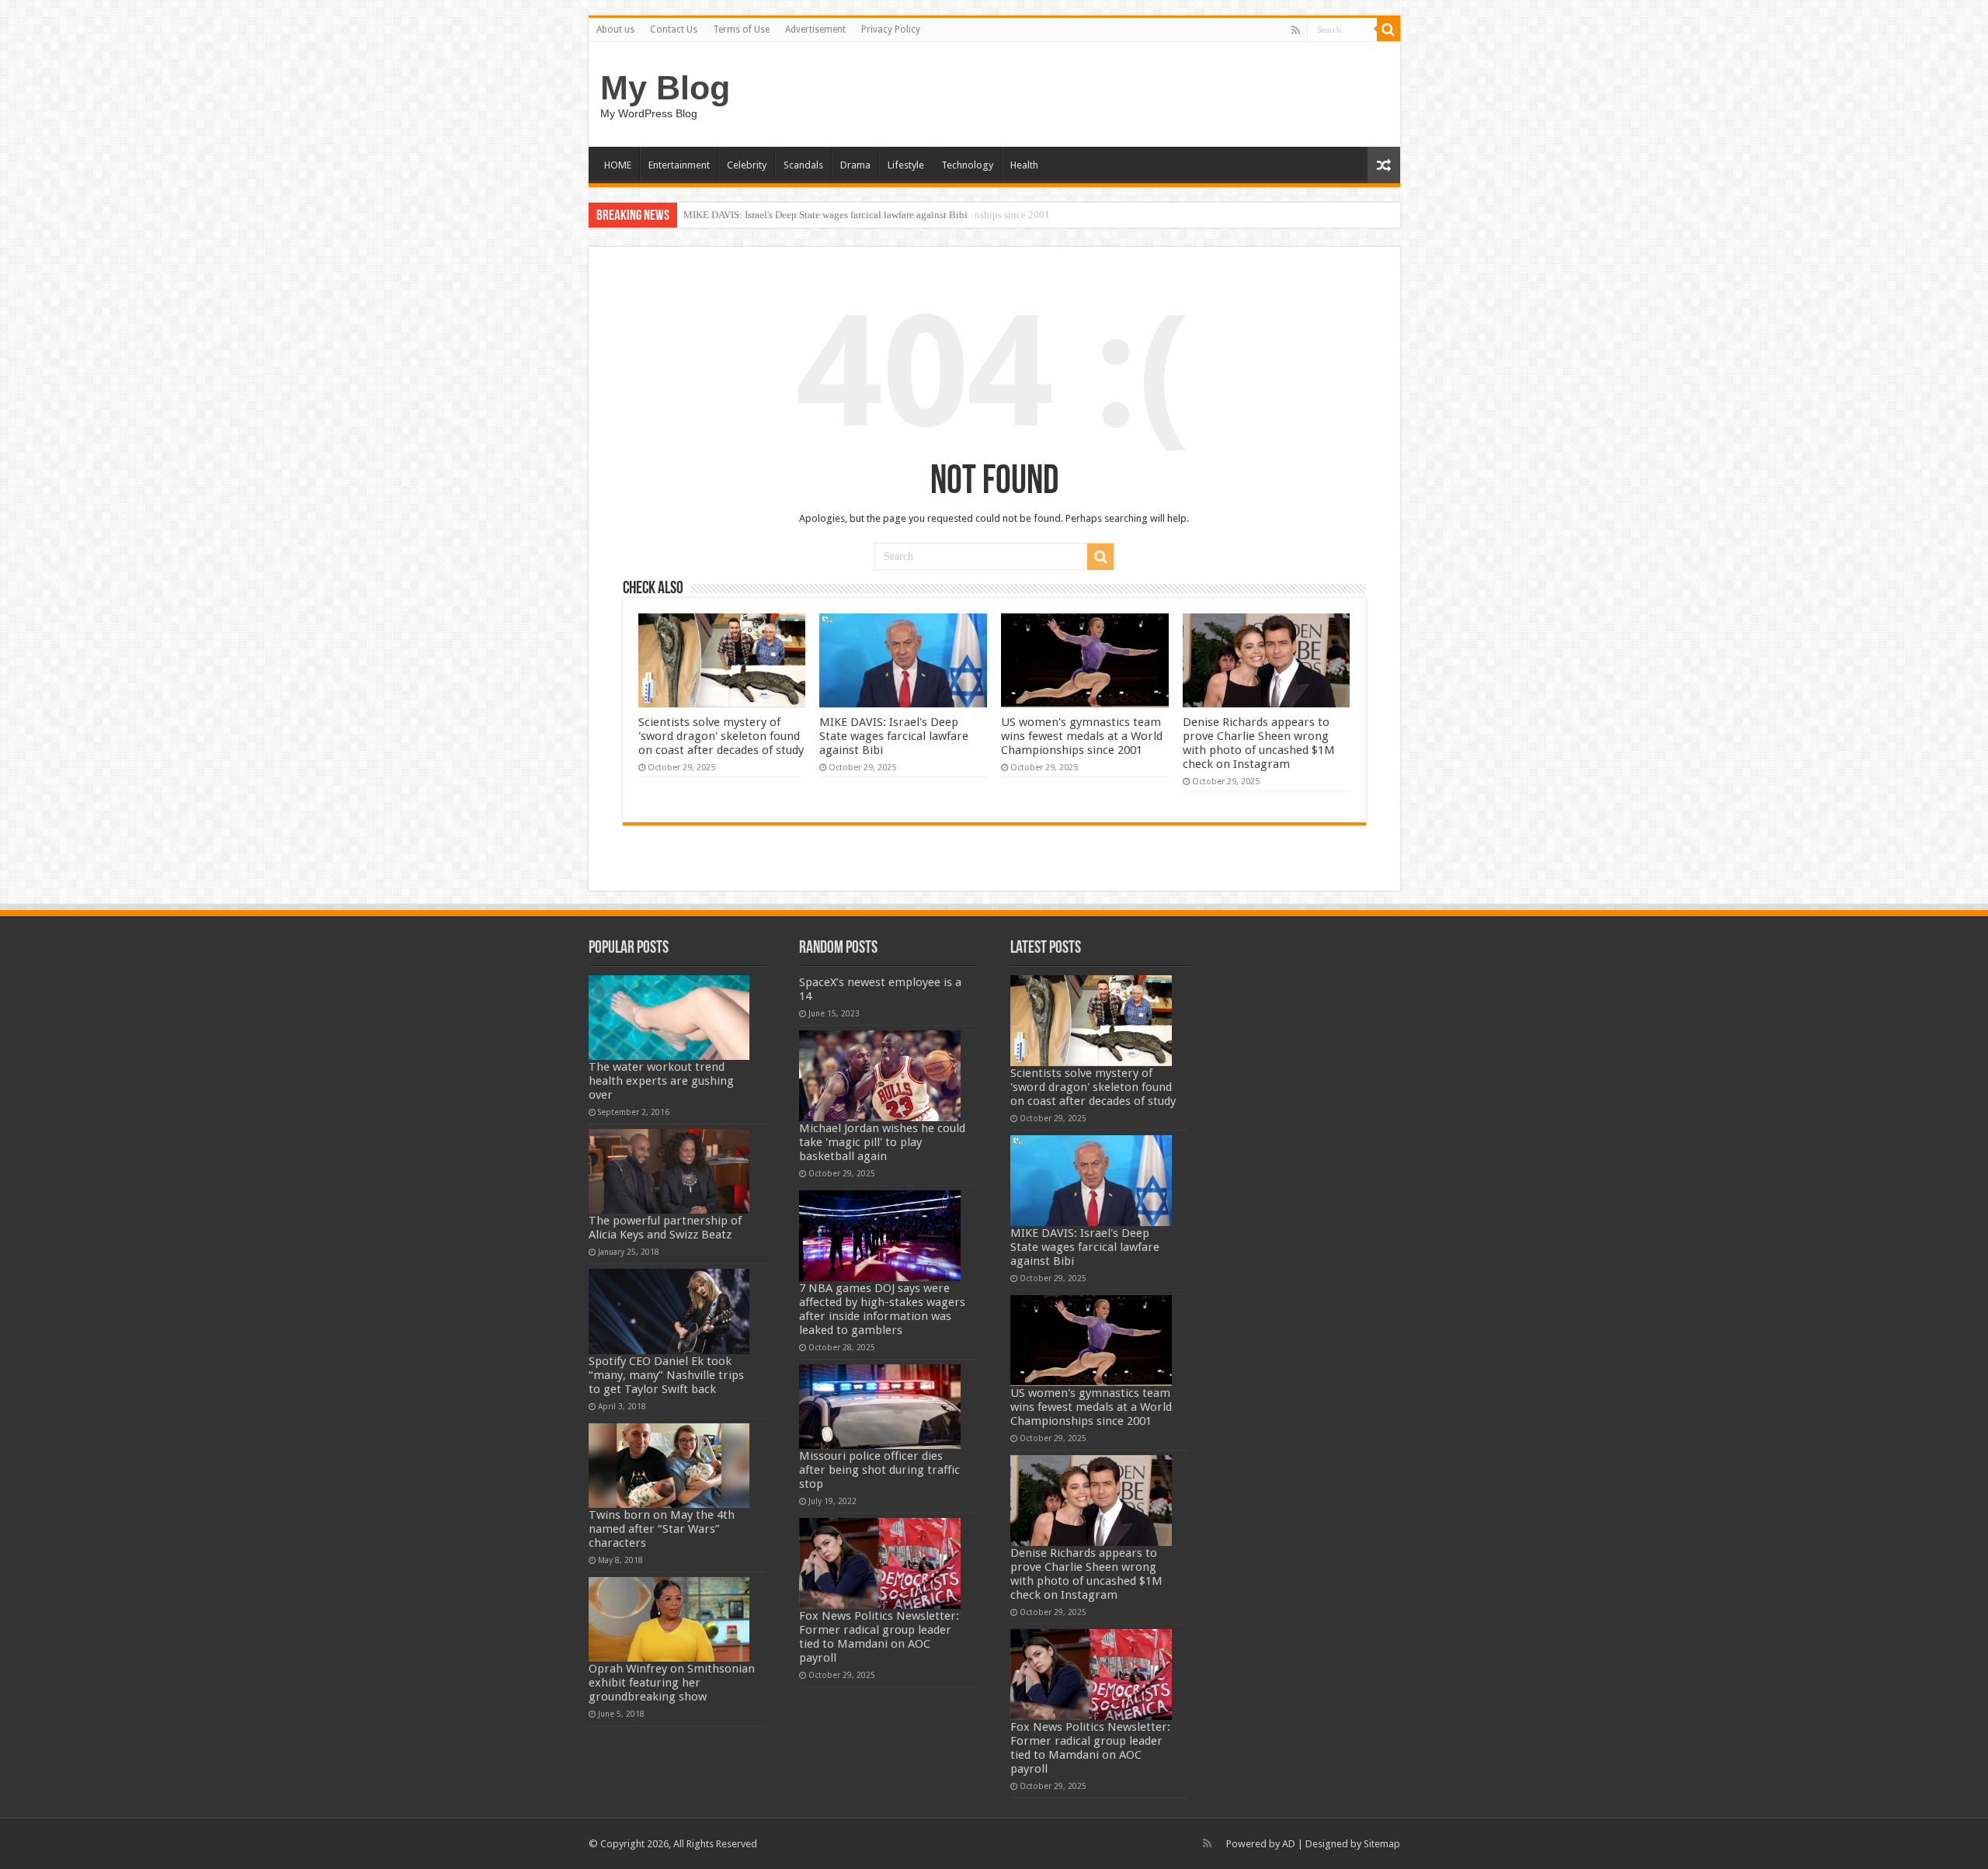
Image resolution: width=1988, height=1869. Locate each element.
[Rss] (1296, 30)
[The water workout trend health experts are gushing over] (669, 1018)
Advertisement (815, 30)
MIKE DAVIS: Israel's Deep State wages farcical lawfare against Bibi (894, 736)
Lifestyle (906, 165)
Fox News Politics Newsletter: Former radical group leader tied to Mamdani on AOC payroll (879, 1637)
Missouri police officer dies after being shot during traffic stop (879, 1470)
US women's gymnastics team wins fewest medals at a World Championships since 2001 (867, 215)
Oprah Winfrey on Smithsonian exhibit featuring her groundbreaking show (672, 1683)
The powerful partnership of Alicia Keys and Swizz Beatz (665, 1228)
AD (1289, 1844)
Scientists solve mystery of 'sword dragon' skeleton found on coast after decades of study (721, 736)
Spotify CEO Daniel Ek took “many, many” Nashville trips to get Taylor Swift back (666, 1375)
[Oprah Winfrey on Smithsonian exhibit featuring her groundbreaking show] (669, 1619)
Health (1024, 165)
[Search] (1388, 30)
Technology (967, 165)
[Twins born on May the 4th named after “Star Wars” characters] (669, 1466)
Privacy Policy (891, 30)
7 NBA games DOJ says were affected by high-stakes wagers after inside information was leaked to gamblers (882, 1309)
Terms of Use (741, 30)
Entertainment (679, 165)
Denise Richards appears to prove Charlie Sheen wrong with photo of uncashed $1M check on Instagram (1259, 743)
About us (615, 30)
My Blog (665, 88)
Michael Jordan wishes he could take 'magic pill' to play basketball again (882, 1142)
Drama (855, 165)
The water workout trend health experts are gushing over (661, 1081)
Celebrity (747, 165)
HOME (618, 165)
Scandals (803, 165)
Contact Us (674, 30)
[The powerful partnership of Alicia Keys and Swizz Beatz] (669, 1171)
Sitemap (1382, 1844)
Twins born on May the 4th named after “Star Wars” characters (662, 1529)
